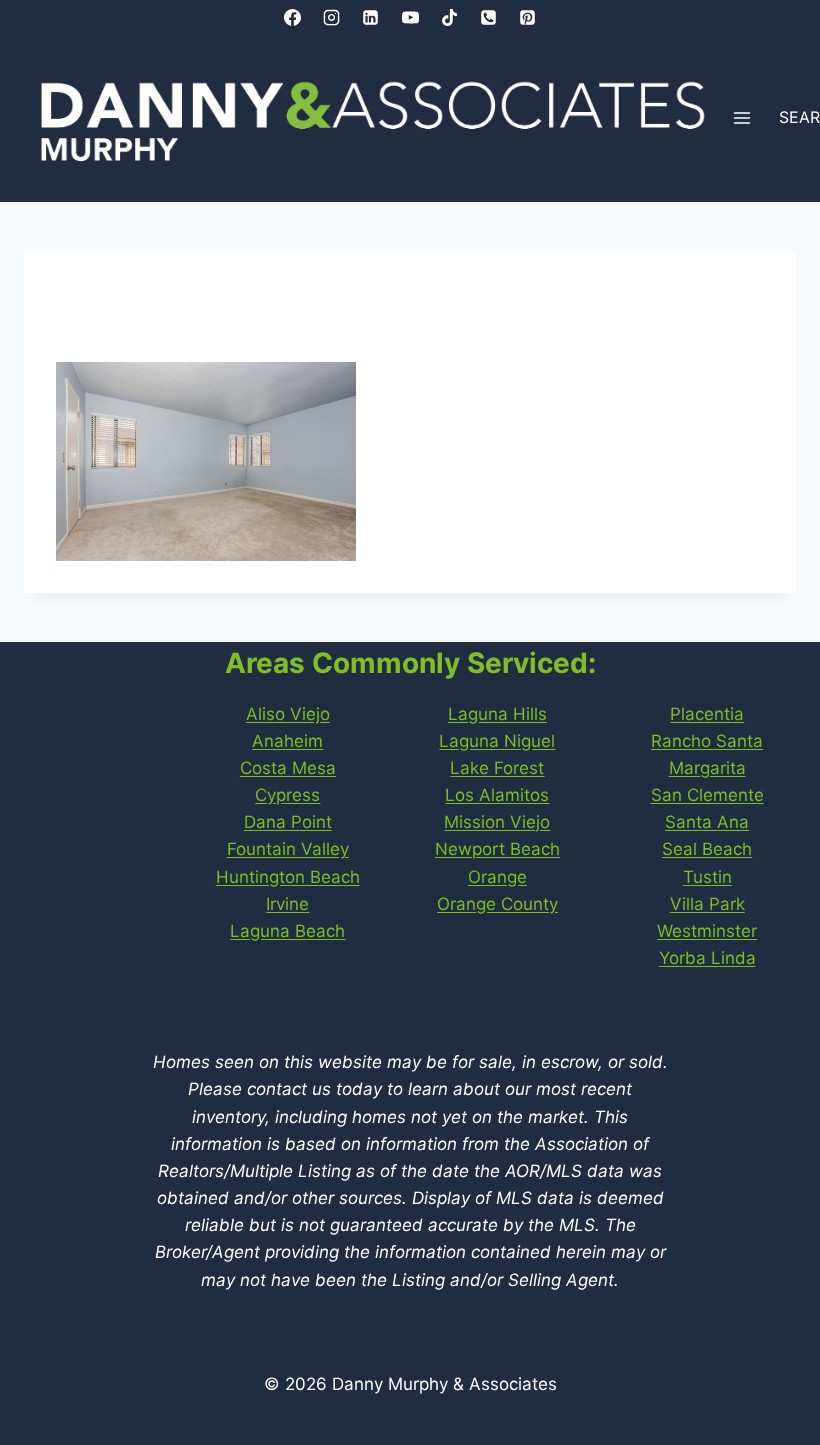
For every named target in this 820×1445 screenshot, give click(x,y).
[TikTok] (449, 17)
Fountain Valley (288, 849)
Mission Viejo (497, 822)
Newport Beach (497, 849)
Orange (497, 877)
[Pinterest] (527, 17)
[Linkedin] (371, 17)
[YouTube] (410, 17)
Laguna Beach (287, 931)
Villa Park (707, 904)
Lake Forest (497, 768)
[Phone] (488, 17)
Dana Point (288, 822)
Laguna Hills (497, 714)
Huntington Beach (288, 877)
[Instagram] (332, 17)
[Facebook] (293, 17)
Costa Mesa (288, 768)
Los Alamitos (497, 795)
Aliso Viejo (288, 714)
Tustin (707, 877)
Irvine (287, 904)
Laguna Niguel (497, 741)
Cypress (287, 795)
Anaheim (287, 741)
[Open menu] (742, 118)
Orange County (497, 904)
